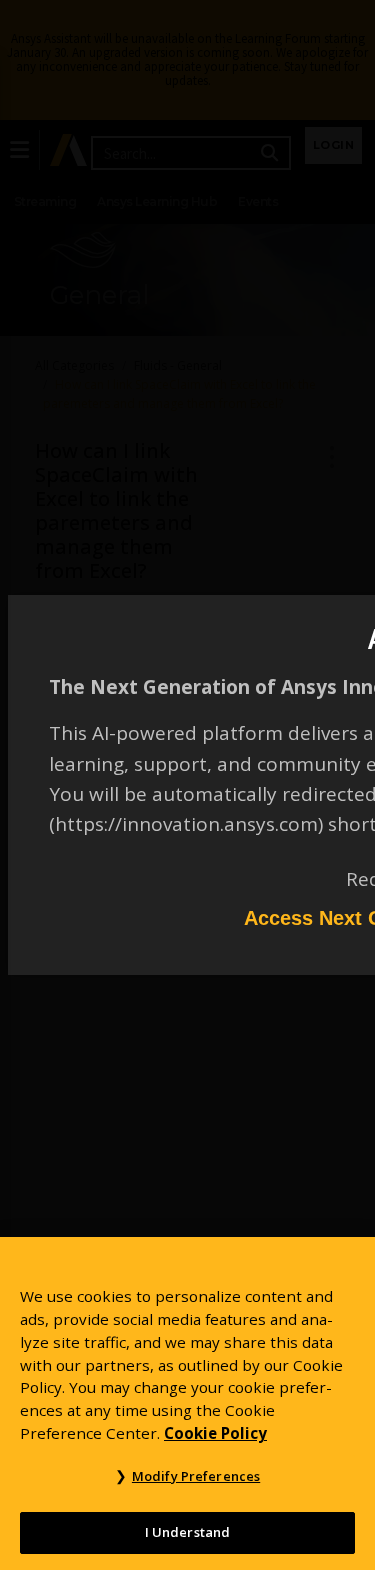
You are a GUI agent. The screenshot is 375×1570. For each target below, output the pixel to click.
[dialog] (187, 785)
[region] (187, 1403)
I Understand (188, 1532)
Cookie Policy (215, 1433)
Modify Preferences (196, 1476)
